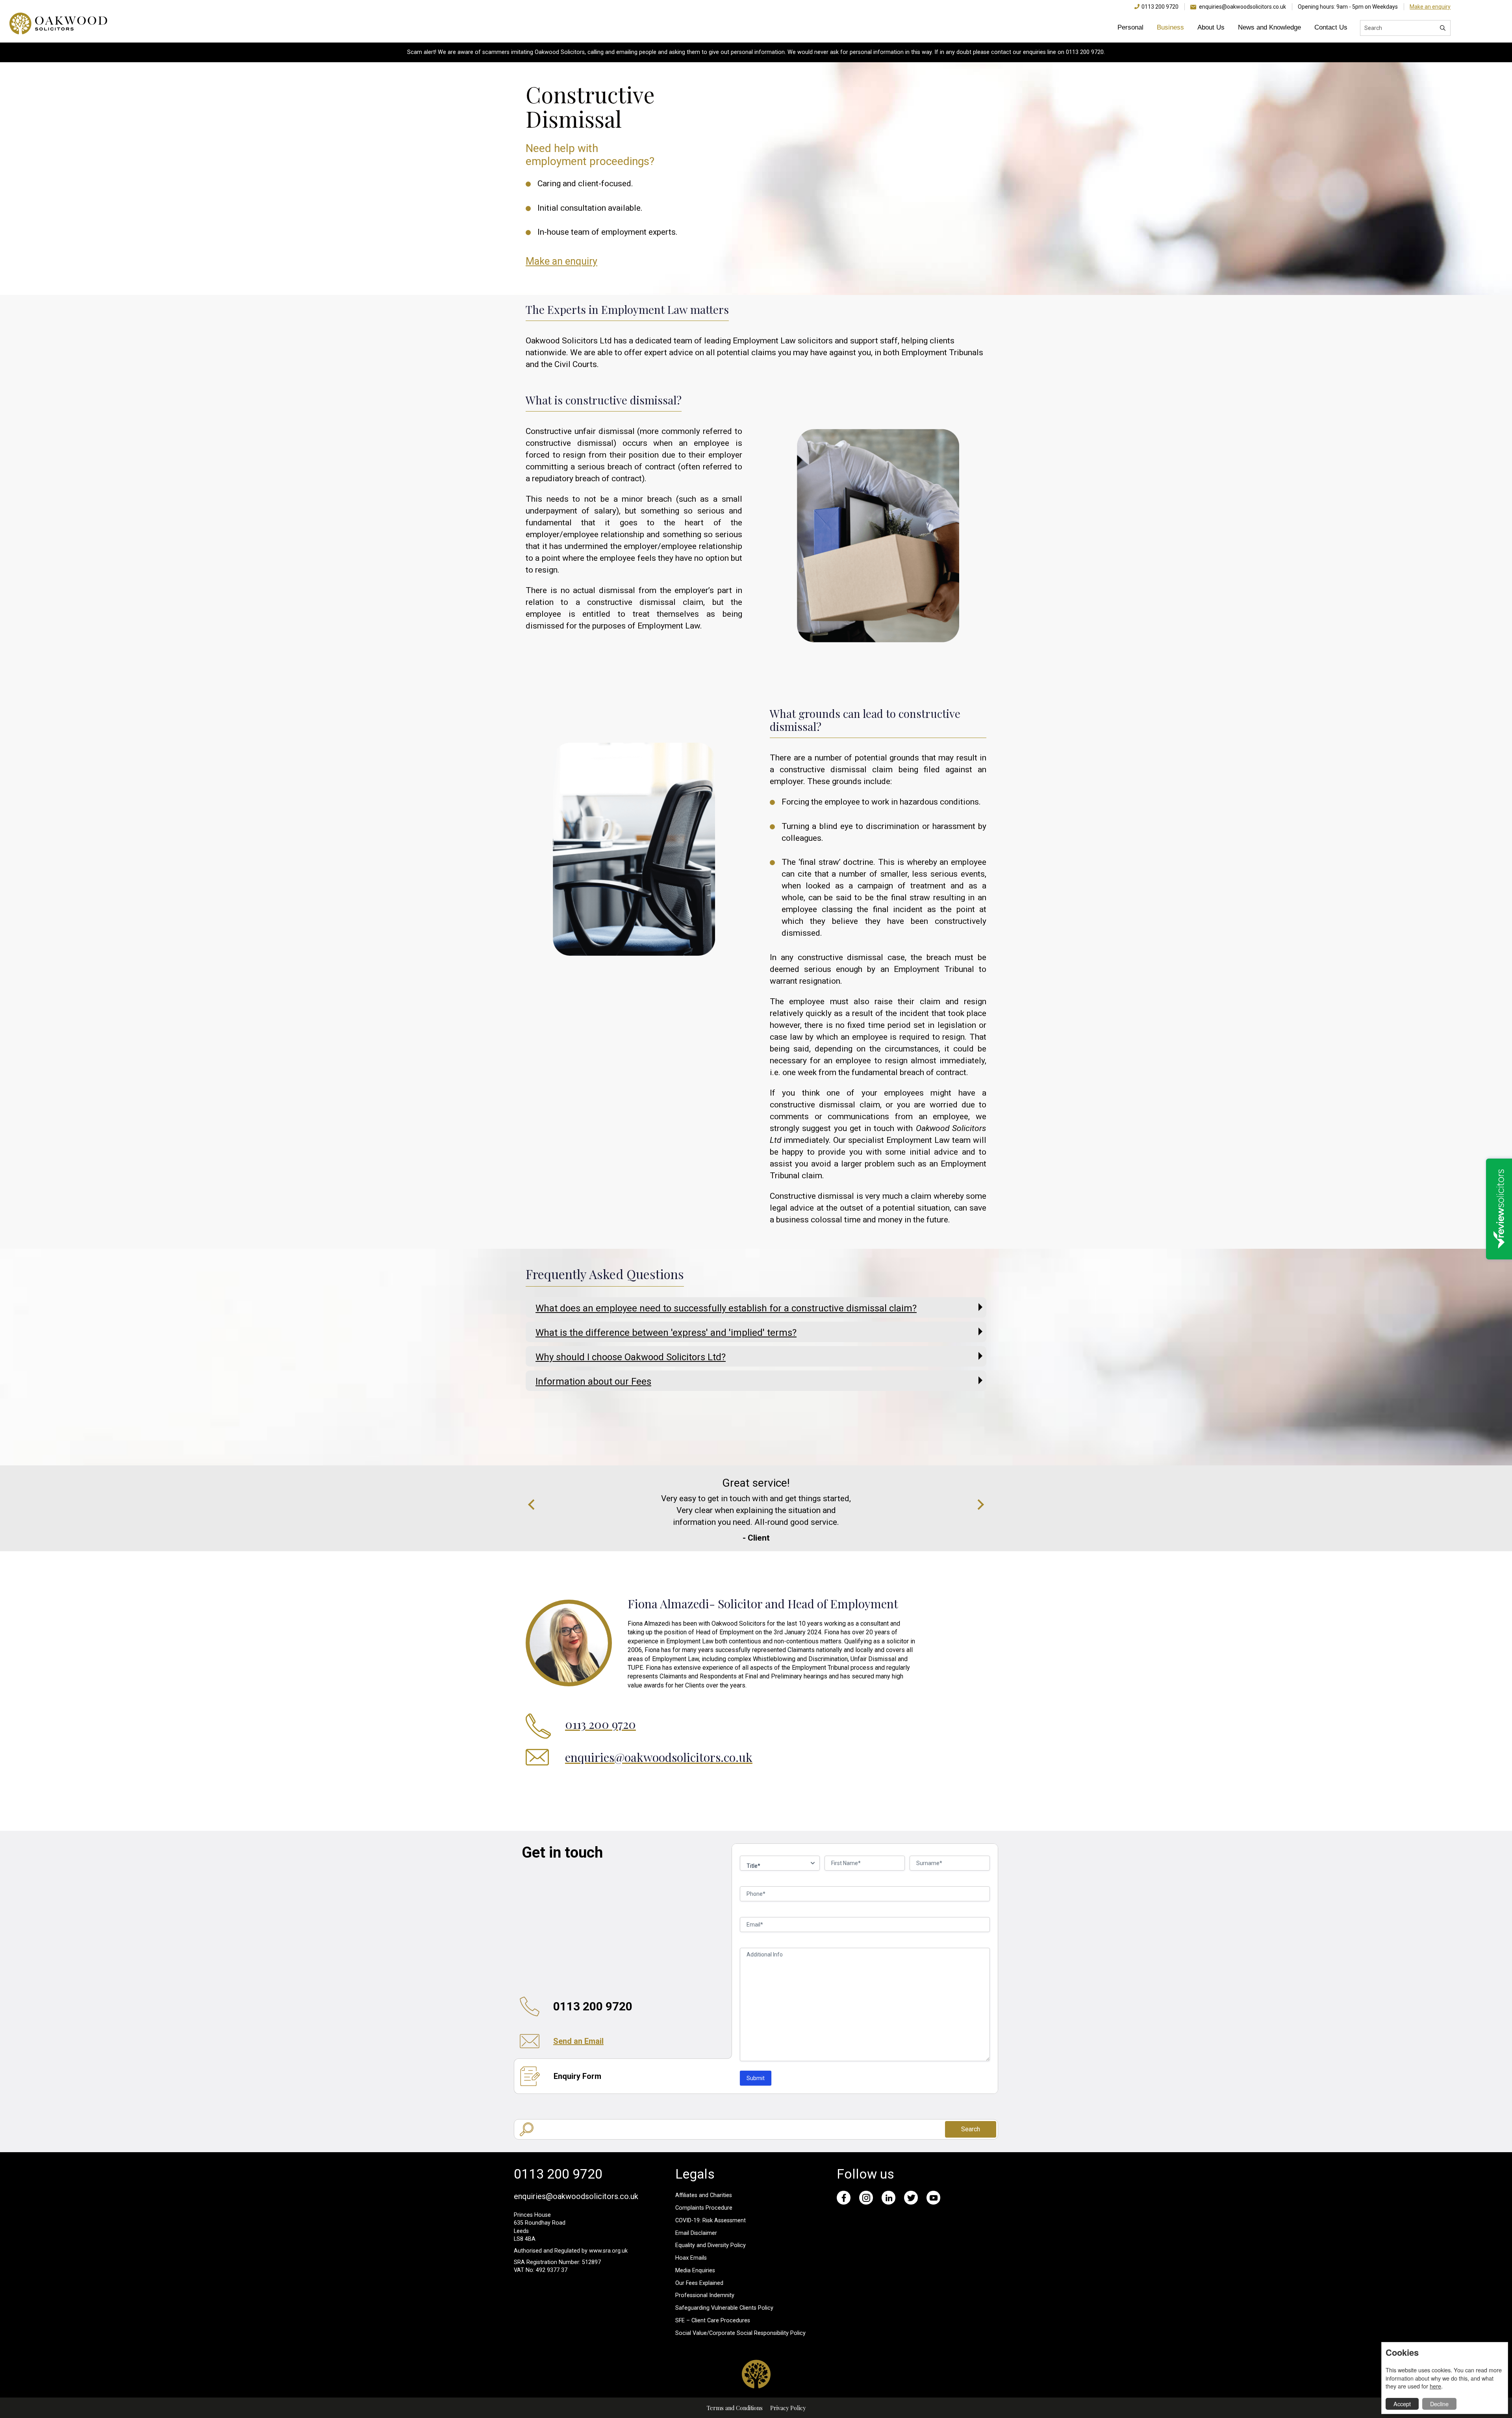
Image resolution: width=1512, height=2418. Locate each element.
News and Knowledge (1269, 27)
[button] (533, 1505)
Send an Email (578, 2041)
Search (971, 2129)
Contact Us (1331, 27)
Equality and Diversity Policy (711, 2245)
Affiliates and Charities (704, 2195)
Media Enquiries (695, 2271)
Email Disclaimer (696, 2233)
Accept (1402, 2404)
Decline (1439, 2404)
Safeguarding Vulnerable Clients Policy (724, 2308)
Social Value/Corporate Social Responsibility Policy (740, 2333)
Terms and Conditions (735, 2408)
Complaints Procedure (704, 2208)
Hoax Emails (691, 2258)
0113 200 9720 (1160, 7)
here (1435, 2386)
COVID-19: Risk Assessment (711, 2221)
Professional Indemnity (705, 2295)
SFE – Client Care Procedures (713, 2321)
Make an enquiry (1430, 7)
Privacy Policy (788, 2408)
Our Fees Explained (699, 2283)
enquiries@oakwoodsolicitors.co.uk (1242, 7)
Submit (756, 2078)
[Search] (1443, 28)
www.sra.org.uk (608, 2251)
